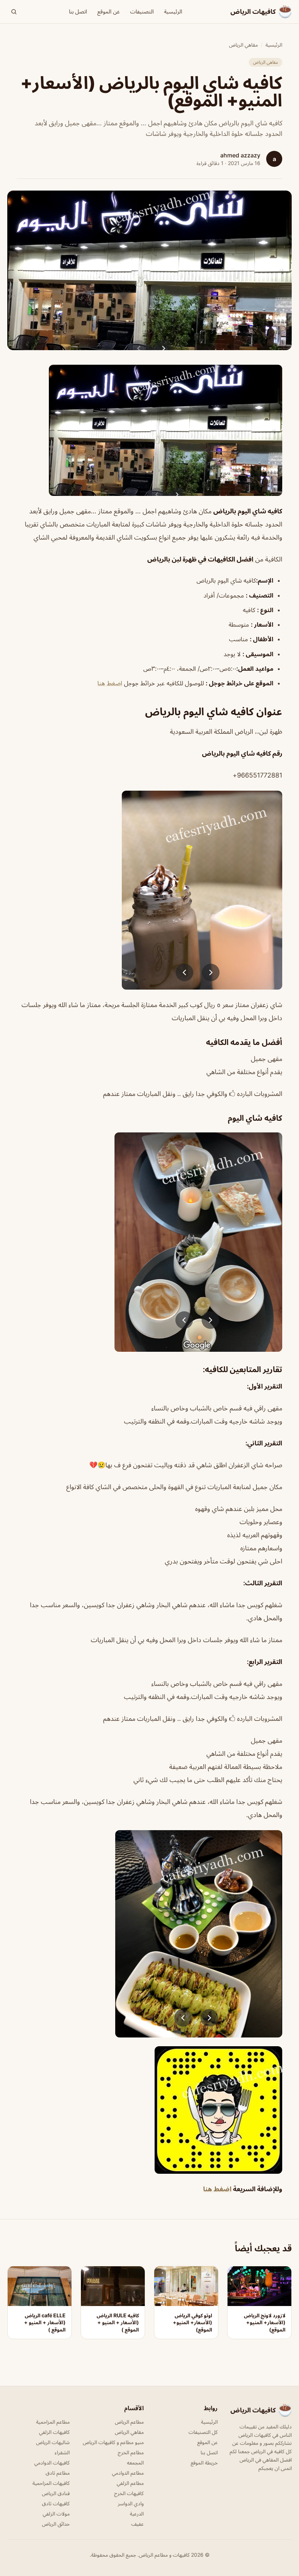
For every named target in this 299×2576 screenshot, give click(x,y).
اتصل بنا (78, 11)
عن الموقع (109, 11)
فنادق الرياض (56, 2493)
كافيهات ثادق (56, 2503)
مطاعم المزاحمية (53, 2422)
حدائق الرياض (56, 2524)
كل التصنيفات (203, 2432)
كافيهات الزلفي (54, 2432)
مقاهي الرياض (243, 45)
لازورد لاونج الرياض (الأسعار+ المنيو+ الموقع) (265, 2322)
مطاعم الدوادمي (128, 2473)
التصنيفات (142, 11)
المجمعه (135, 2463)
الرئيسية (173, 11)
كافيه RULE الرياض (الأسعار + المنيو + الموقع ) (118, 2322)
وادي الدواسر (131, 2503)
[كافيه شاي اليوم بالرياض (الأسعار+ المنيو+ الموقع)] (149, 430)
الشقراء (62, 2452)
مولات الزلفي (56, 2514)
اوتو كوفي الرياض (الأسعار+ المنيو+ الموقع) (193, 2322)
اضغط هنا (110, 683)
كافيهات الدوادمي (52, 2463)
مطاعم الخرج (131, 2452)
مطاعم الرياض (129, 2422)
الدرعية (137, 2514)
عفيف (137, 2524)
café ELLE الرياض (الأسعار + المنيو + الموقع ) (45, 2322)
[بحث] (14, 12)
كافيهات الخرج (129, 2493)
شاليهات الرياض (53, 2442)
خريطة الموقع (204, 2463)
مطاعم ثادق (58, 2473)
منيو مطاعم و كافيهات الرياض (113, 2442)
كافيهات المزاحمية (51, 2483)
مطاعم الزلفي (130, 2483)
